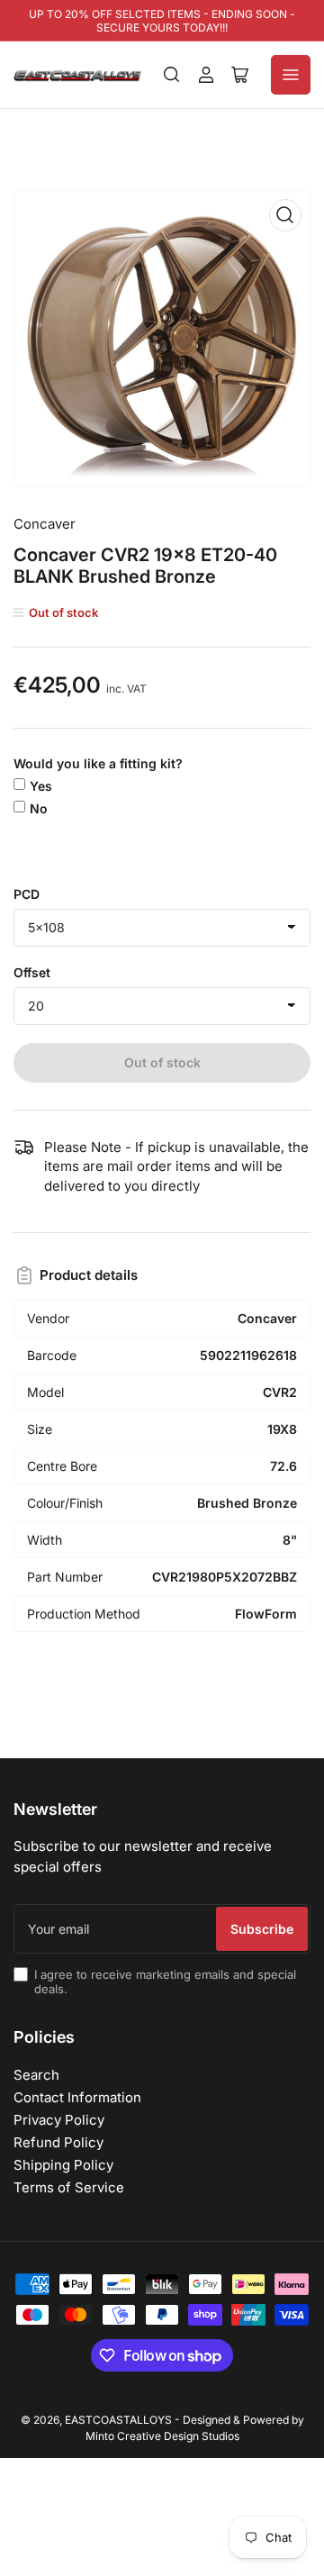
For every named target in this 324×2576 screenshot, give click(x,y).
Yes (41, 786)
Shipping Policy (63, 2165)
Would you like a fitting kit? (98, 763)
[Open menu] (291, 75)
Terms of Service (69, 2187)
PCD (27, 894)
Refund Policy (58, 2142)
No (39, 808)
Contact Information (77, 2097)
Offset (32, 972)
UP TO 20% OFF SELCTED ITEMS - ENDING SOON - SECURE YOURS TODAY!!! (162, 21)
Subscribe (262, 1929)
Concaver (45, 524)
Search (36, 2075)
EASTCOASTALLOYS (118, 2420)
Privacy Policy (59, 2120)
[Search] (172, 75)
